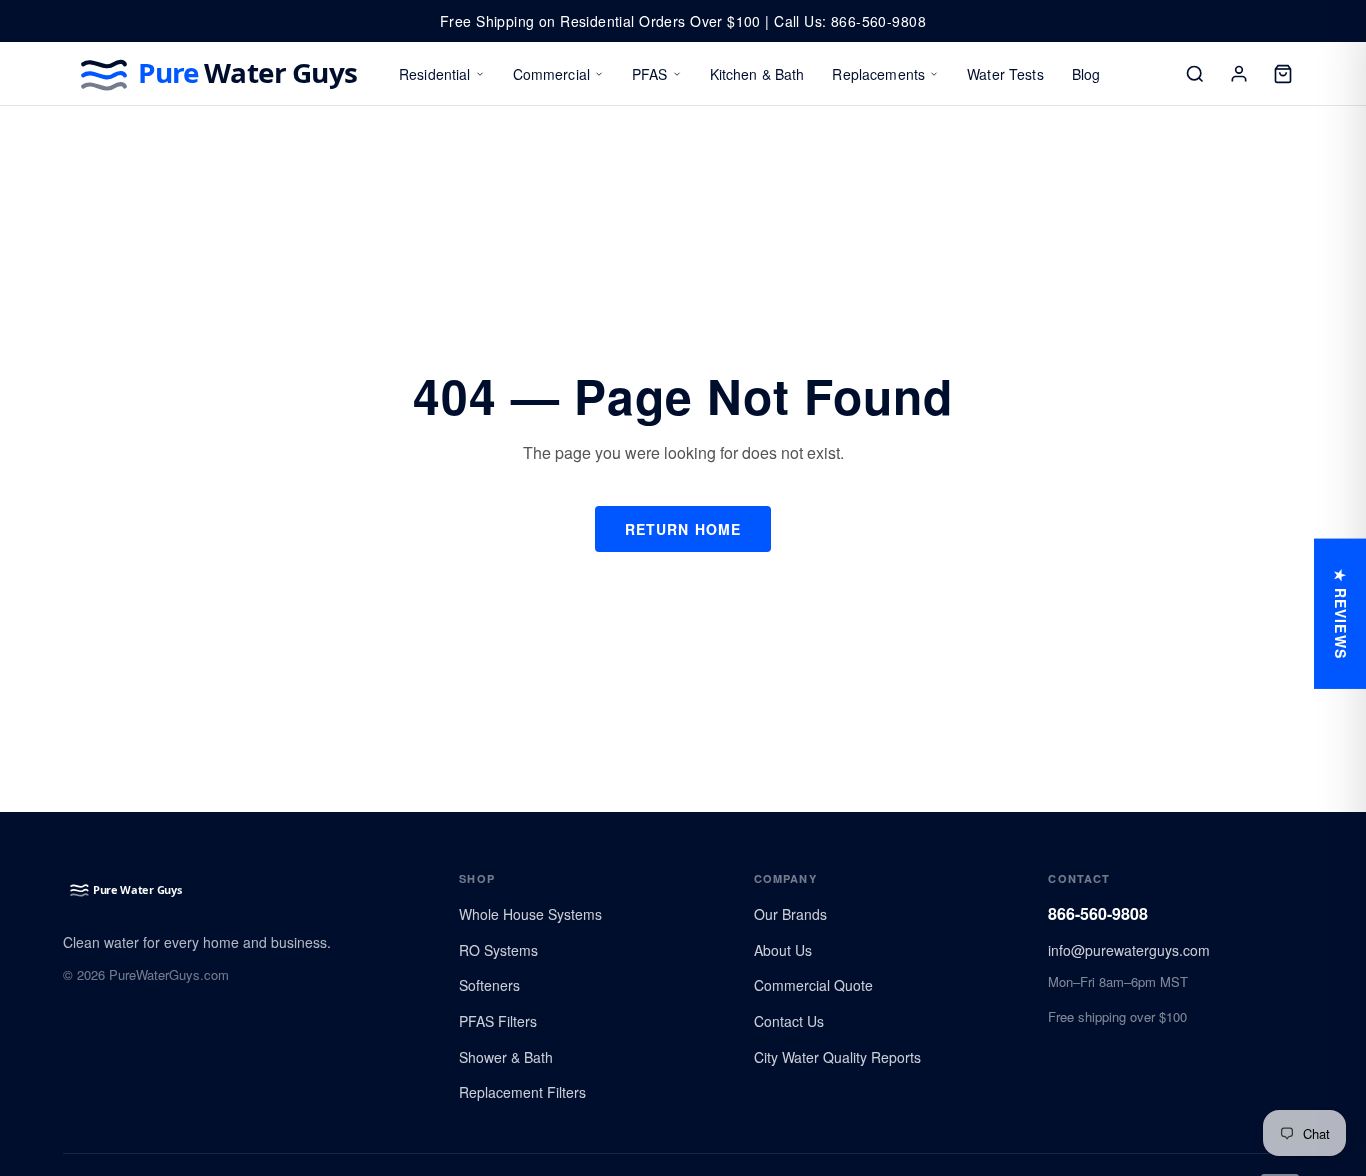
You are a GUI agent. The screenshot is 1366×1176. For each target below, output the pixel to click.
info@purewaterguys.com (1129, 950)
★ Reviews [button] (1341, 614)
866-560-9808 (1098, 913)
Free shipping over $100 (1117, 1016)
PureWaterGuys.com (169, 974)
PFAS (650, 74)
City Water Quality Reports (837, 1057)
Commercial (551, 74)
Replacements (878, 74)
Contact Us (789, 1021)
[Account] (1239, 74)
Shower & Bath (506, 1057)
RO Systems (498, 950)
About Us (783, 950)
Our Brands (790, 914)
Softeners (489, 985)
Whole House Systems (530, 914)
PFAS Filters (498, 1021)
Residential (435, 74)
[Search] (1195, 74)
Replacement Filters (522, 1092)
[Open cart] (1283, 74)
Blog (1086, 74)
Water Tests (1005, 74)
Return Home (683, 529)
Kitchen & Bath (757, 74)
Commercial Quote (813, 985)
